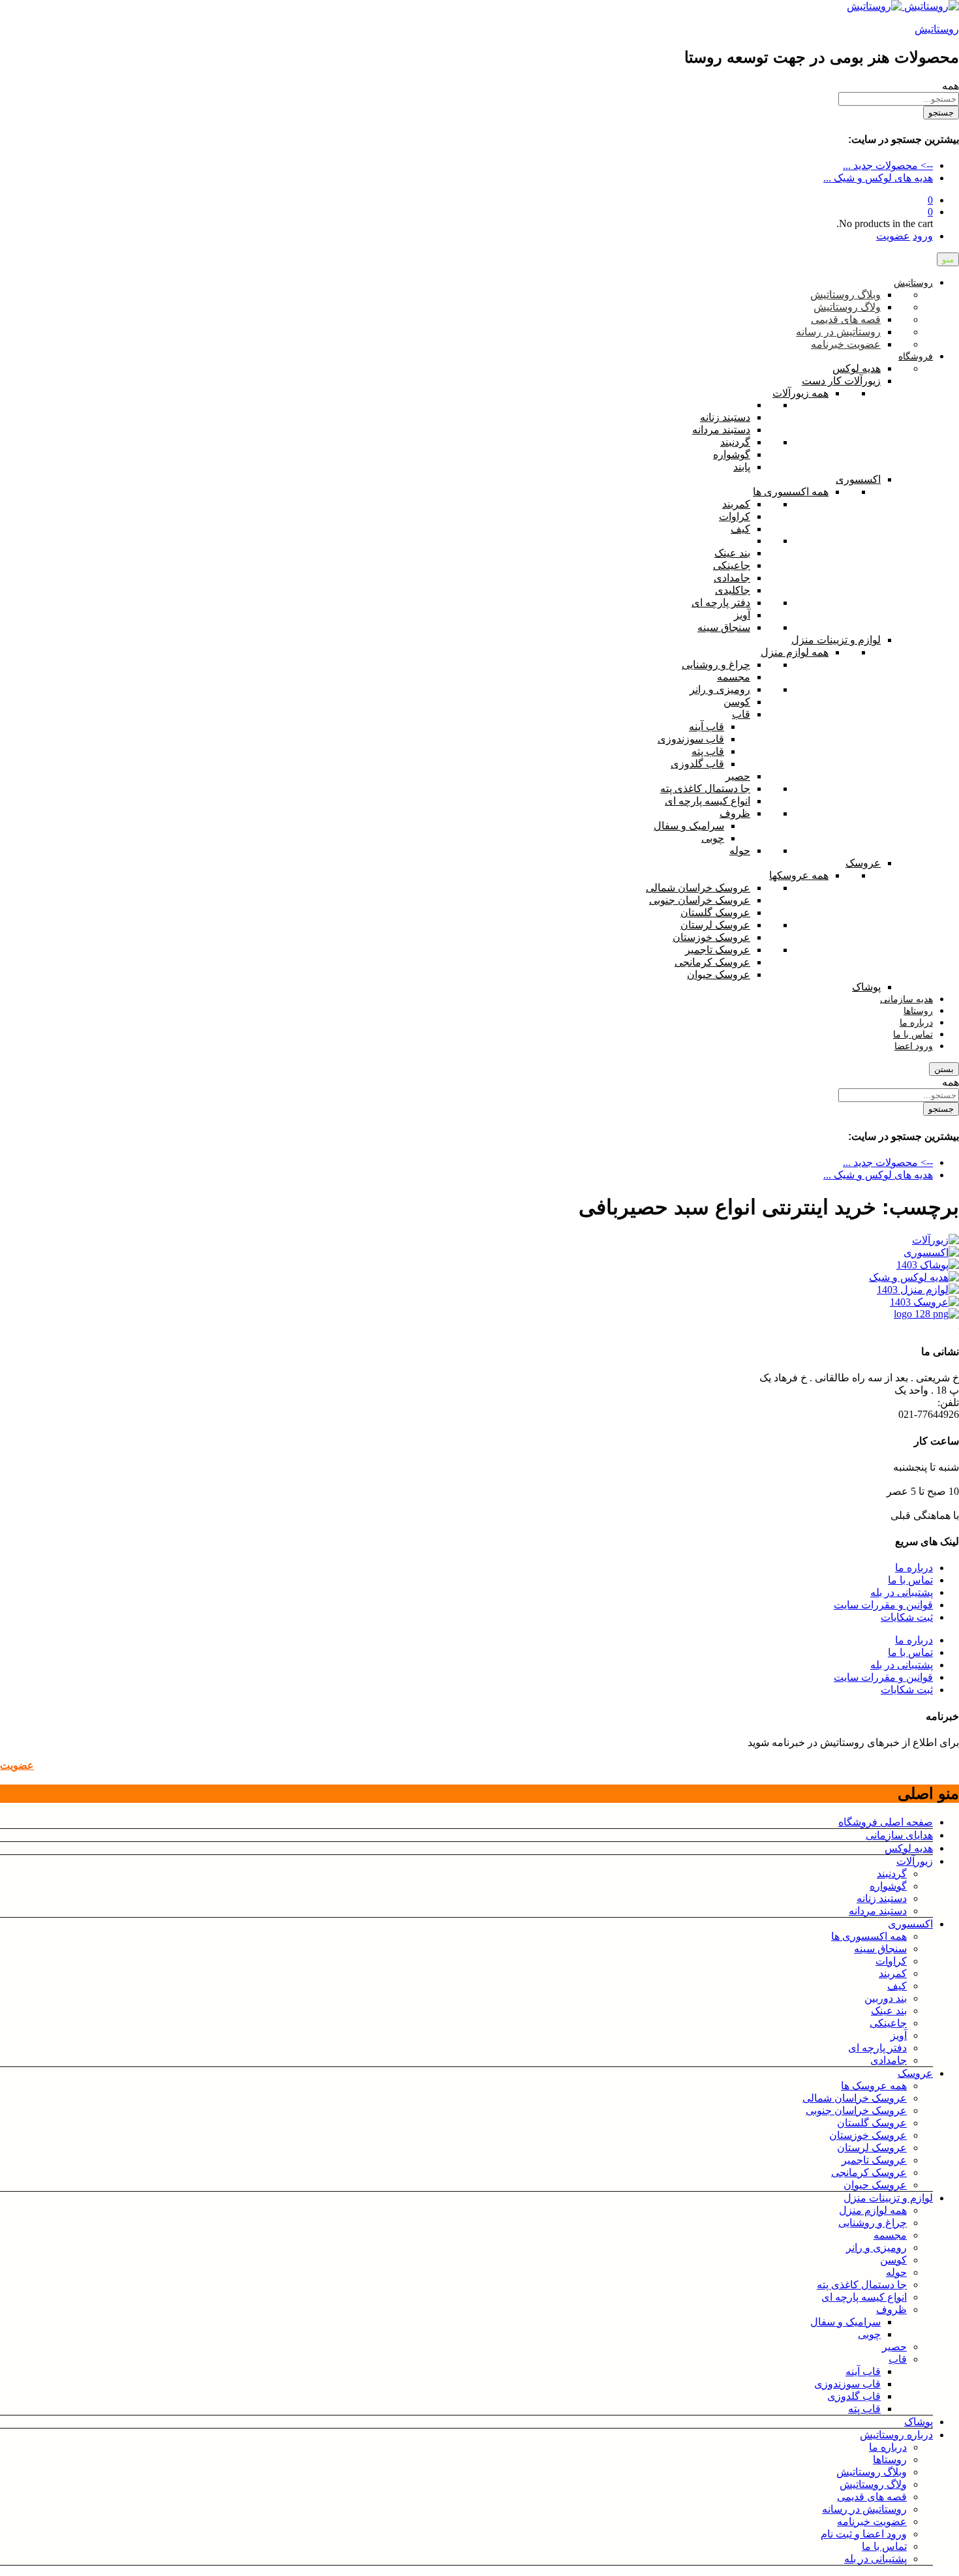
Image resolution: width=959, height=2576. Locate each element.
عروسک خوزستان (868, 2135)
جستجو (941, 113)
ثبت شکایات (907, 1617)
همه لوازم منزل (873, 2210)
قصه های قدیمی (872, 2497)
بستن (944, 1069)
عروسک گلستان (872, 2123)
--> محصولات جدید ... (888, 165)
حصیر (894, 2347)
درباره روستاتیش (896, 2435)
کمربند (893, 1973)
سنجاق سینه (880, 1949)
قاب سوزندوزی (847, 2384)
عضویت (893, 236)
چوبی (869, 2334)
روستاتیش (937, 29)
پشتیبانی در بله (902, 1592)
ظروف (891, 2309)
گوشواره (888, 1886)
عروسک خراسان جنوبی (856, 2110)
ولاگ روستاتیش (873, 2484)
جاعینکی (888, 2023)
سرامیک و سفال (845, 2322)
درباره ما (914, 1568)
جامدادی (889, 2060)
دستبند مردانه (878, 1911)
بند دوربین (886, 1998)
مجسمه (890, 2235)
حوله (896, 2272)
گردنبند (892, 1874)
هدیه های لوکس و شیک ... (878, 178)
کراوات (891, 1961)
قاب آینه (863, 2371)
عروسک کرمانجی (869, 2172)
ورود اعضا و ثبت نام (864, 2534)
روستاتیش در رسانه (864, 2509)
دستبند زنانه (882, 1898)
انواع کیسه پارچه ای (864, 2297)
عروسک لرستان (872, 2148)
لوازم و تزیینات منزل (888, 2198)
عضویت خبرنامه (872, 2522)
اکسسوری (910, 1924)
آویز (899, 2035)
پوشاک (919, 2422)
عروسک (915, 2073)
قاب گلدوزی (854, 2396)
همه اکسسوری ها (869, 1936)
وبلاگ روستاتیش (872, 2472)
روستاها (890, 2460)
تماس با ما (910, 1580)
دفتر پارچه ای (877, 2048)
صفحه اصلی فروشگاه (886, 1822)
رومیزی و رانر (876, 2247)
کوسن (893, 2260)
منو (948, 259)
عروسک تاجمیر (874, 2160)
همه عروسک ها (874, 2086)
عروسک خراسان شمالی (855, 2098)
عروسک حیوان (875, 2185)
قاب (898, 2359)
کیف (897, 1986)
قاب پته (864, 2409)
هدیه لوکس (909, 1848)
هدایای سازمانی (899, 1835)
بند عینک (889, 2011)
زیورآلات (915, 1861)
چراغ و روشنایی (873, 2223)
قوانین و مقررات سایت (883, 1605)
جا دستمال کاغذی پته (862, 2285)
